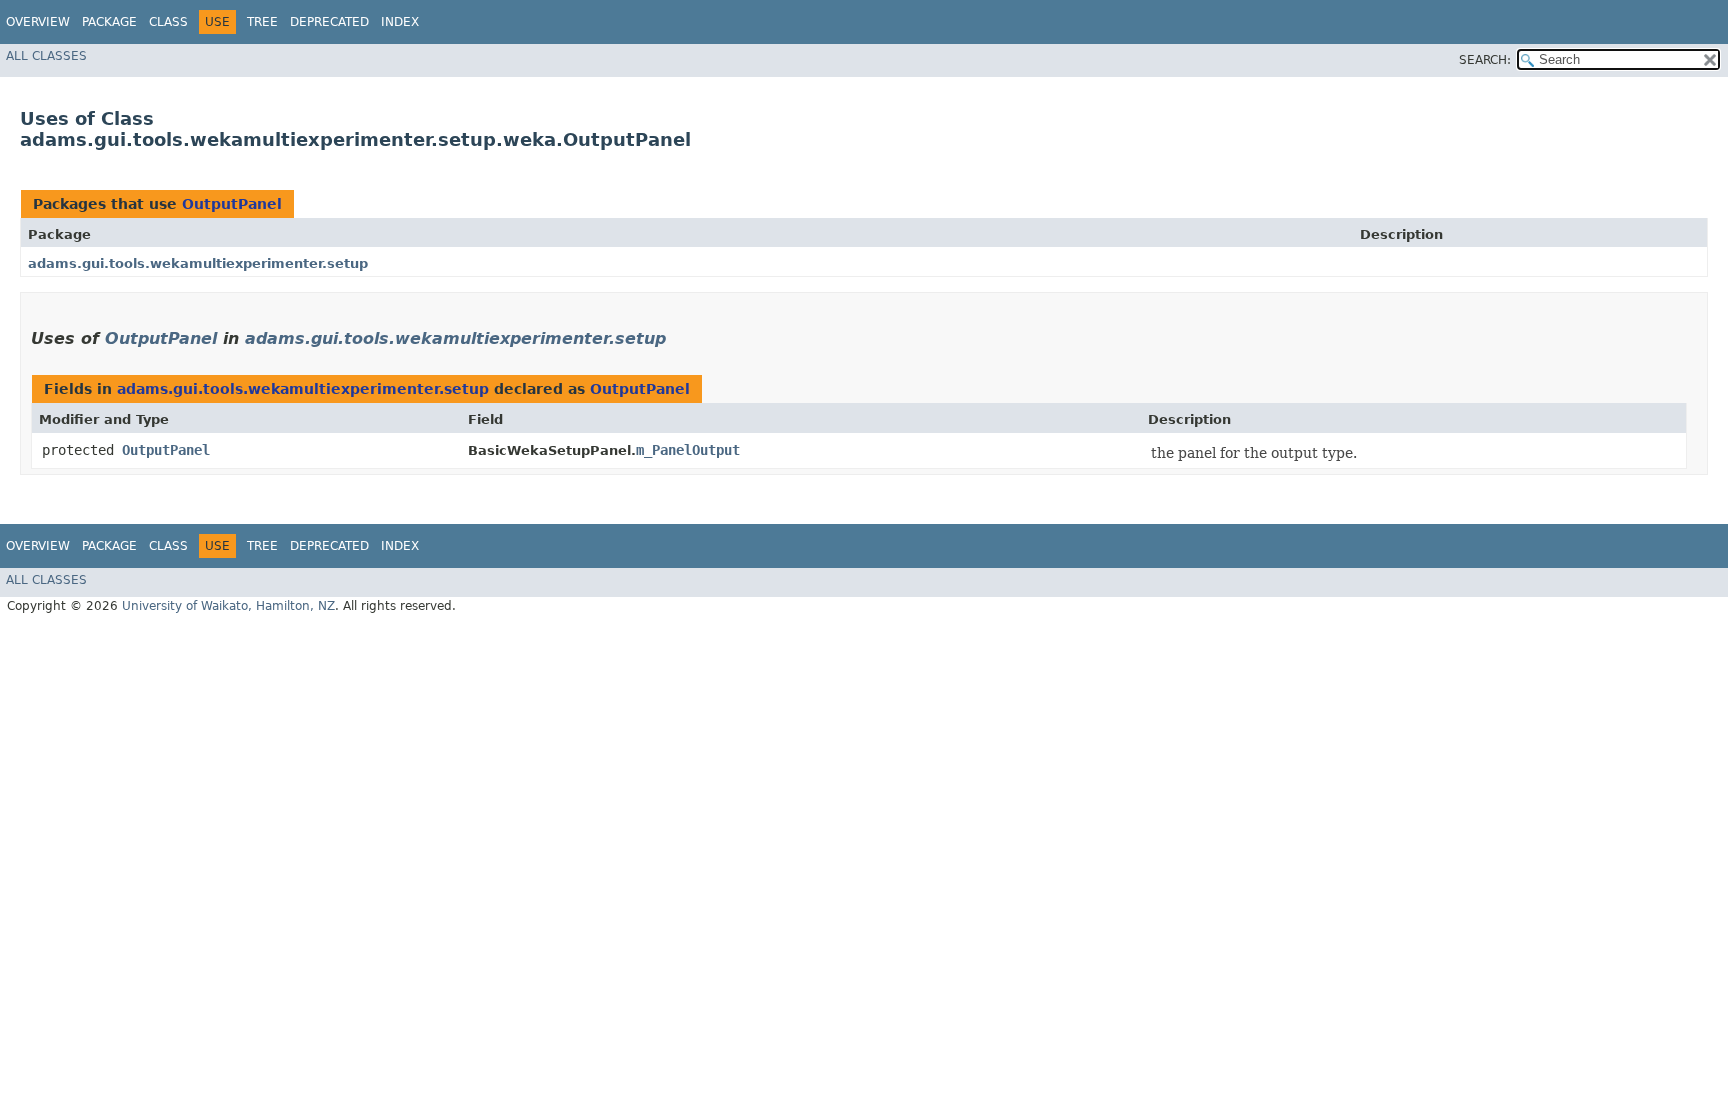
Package (109, 22)
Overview (38, 22)
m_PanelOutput (688, 450)
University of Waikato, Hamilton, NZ (228, 606)
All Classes (46, 56)
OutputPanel (232, 204)
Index (400, 22)
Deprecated (329, 22)
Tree (262, 22)
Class (168, 22)
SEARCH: (1485, 60)
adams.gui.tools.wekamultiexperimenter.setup (198, 263)
